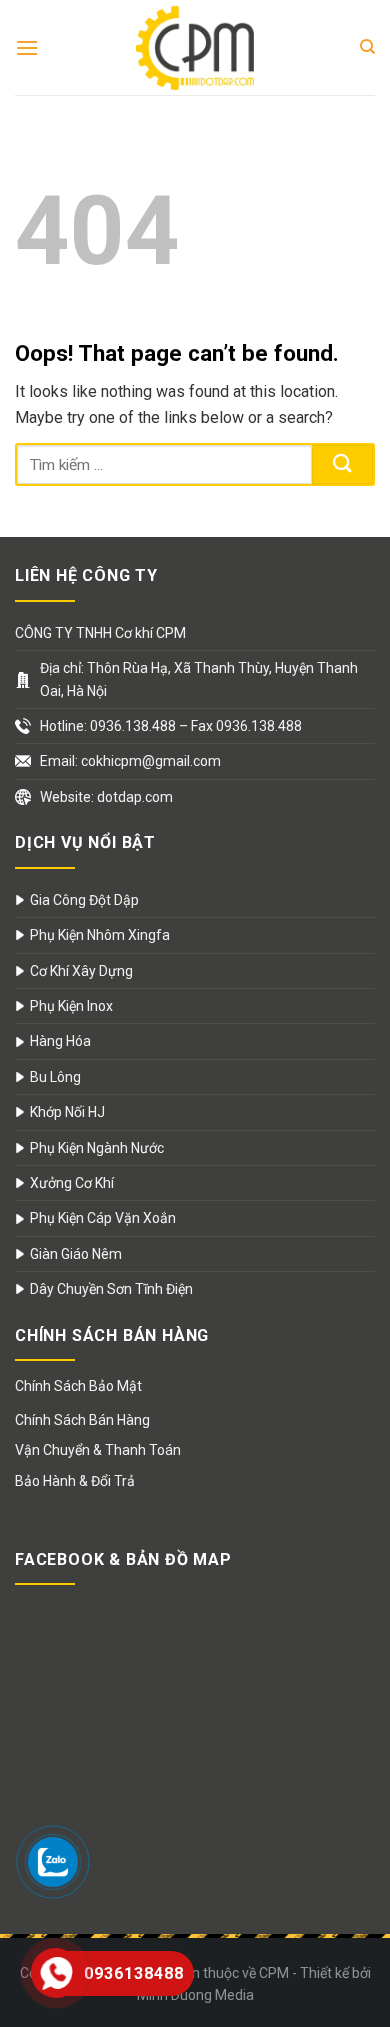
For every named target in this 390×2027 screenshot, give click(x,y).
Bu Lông (55, 1077)
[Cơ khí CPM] (195, 47)
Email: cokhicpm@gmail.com (130, 761)
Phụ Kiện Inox (71, 1006)
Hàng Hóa (60, 1041)
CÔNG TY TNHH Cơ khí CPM (100, 633)
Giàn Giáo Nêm (76, 1254)
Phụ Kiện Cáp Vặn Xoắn (103, 1218)
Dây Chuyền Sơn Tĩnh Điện (111, 1289)
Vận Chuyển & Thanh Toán (98, 1450)
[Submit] (342, 464)
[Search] (367, 47)
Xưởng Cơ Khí (72, 1183)
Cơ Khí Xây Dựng (81, 971)
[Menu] (27, 47)
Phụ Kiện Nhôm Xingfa (100, 935)
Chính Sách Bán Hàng (82, 1420)
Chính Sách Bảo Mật (78, 1386)
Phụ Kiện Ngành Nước (97, 1148)
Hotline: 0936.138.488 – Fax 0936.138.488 (171, 726)
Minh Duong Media (195, 1995)
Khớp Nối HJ (67, 1112)
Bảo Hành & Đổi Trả (75, 1481)
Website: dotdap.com (106, 797)
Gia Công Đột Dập (84, 900)
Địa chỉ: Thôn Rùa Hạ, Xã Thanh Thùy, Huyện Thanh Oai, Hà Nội (199, 679)
